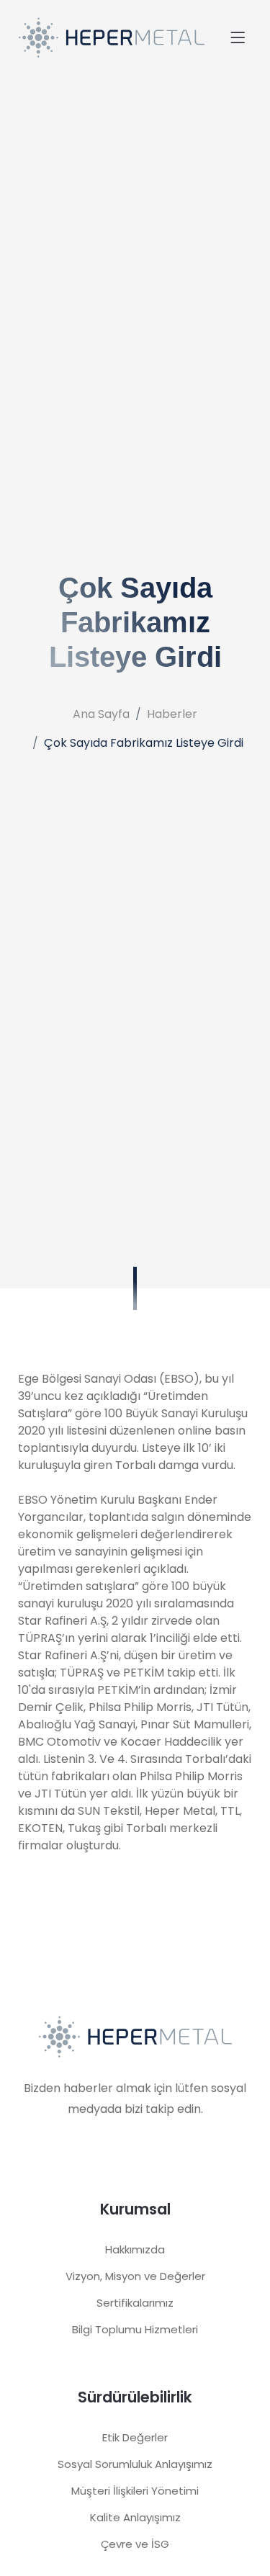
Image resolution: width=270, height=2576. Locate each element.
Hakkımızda (135, 2249)
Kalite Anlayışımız (135, 2517)
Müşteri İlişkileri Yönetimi (135, 2491)
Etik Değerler (135, 2437)
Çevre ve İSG (135, 2544)
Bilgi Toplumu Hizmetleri (135, 2329)
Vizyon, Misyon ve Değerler (135, 2276)
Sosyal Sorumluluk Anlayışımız (135, 2464)
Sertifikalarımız (135, 2303)
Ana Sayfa (101, 714)
